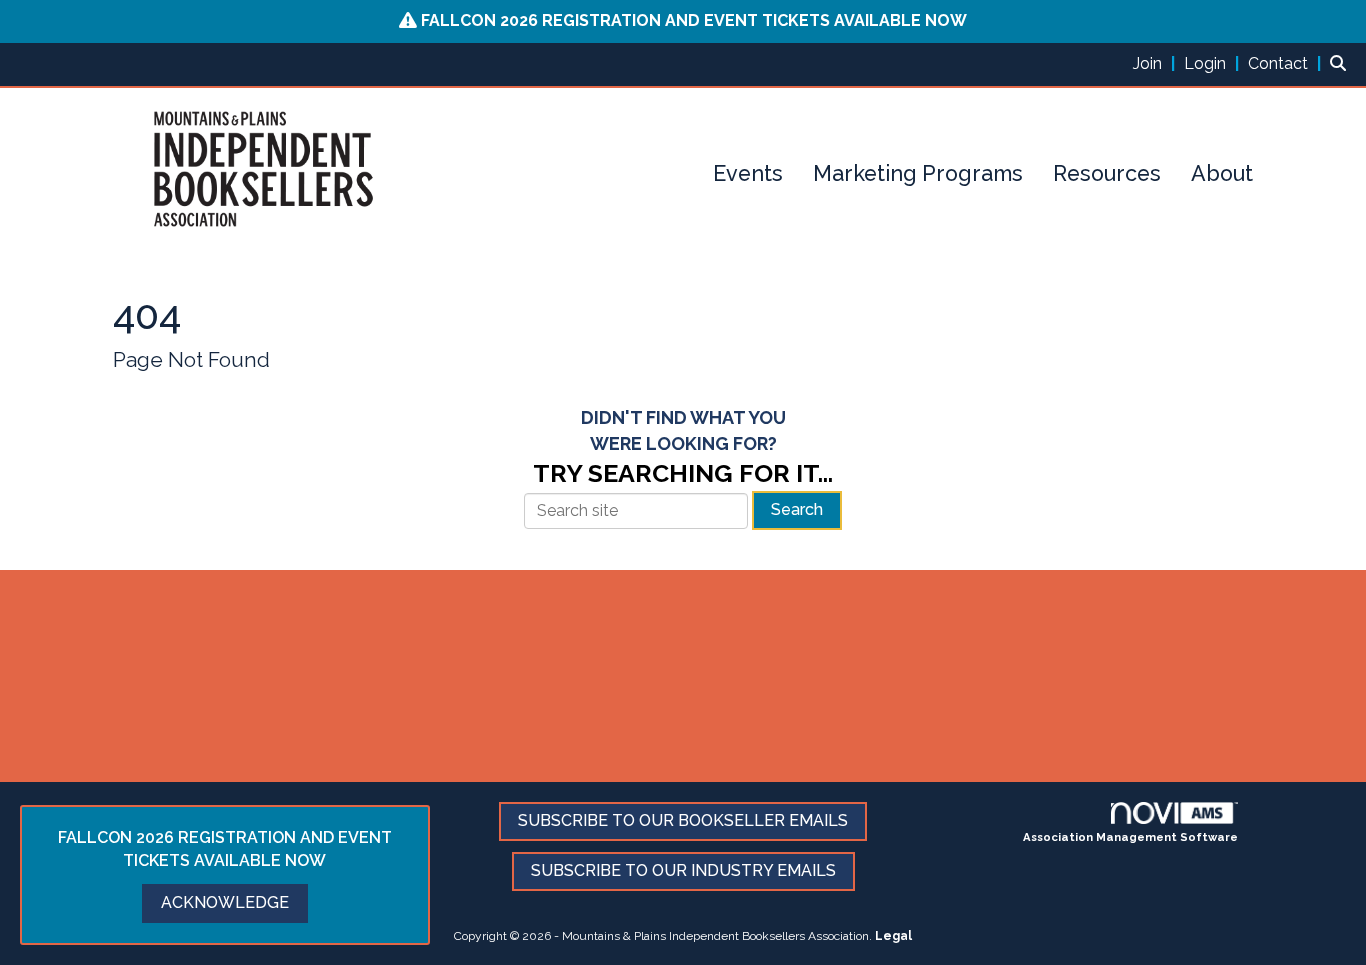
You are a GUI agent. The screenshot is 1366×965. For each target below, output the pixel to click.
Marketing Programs (918, 173)
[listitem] (1156, 63)
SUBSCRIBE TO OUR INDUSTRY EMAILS (683, 870)
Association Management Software (1130, 837)
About (1222, 173)
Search (797, 509)
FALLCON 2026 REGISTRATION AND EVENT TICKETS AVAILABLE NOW (694, 20)
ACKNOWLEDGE (225, 902)
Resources (1107, 173)
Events (748, 173)
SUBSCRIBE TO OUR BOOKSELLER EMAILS (683, 820)
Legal (893, 936)
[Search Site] (1340, 63)
